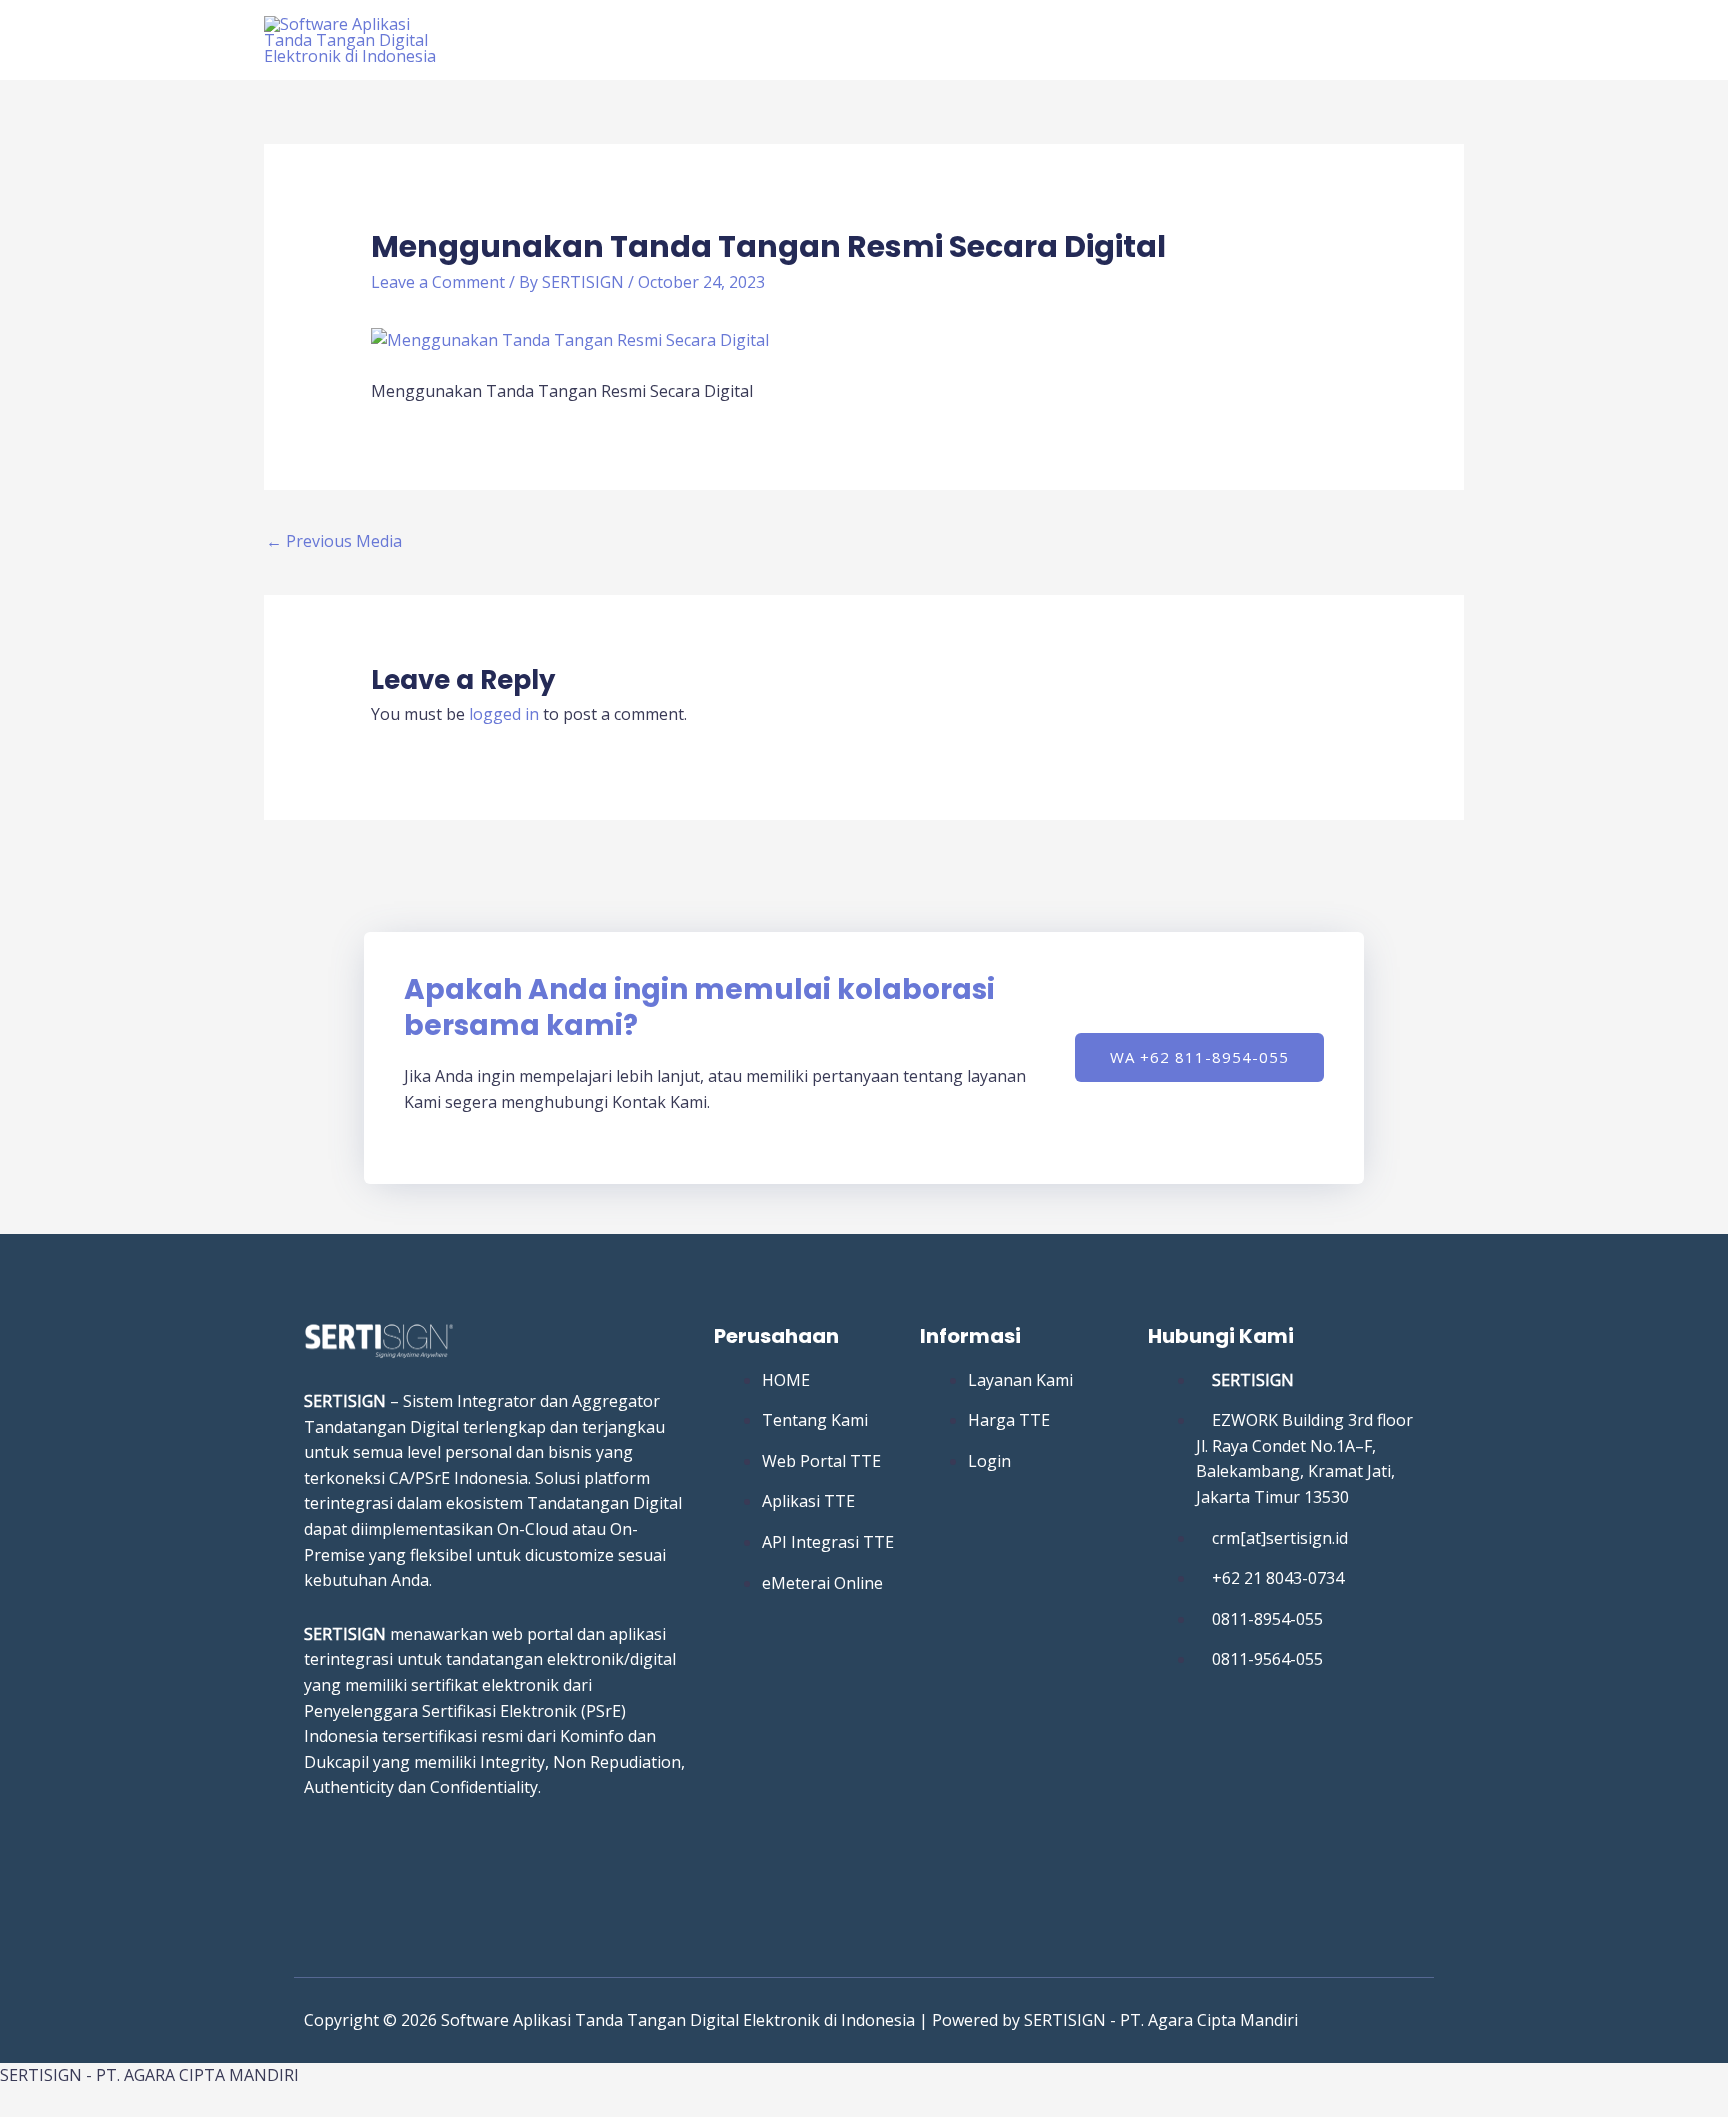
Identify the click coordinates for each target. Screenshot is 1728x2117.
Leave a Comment (438, 282)
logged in (504, 714)
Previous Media (334, 541)
